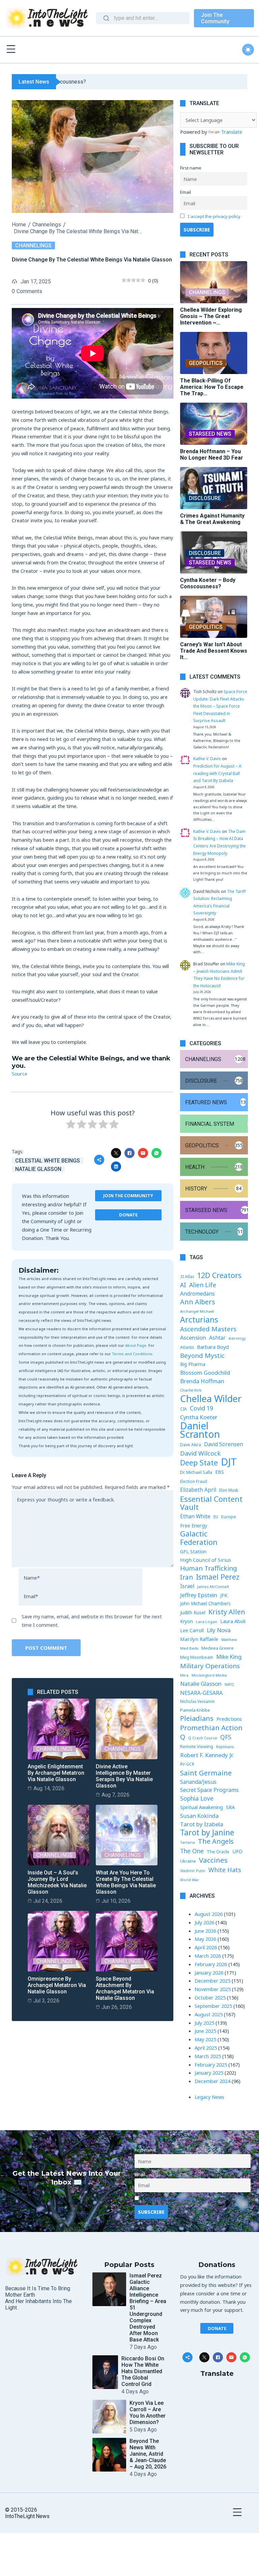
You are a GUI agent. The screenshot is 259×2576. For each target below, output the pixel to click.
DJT (229, 1462)
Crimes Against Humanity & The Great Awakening (212, 519)
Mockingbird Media (209, 1675)
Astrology (237, 1338)
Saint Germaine (206, 1773)
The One (192, 1851)
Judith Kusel (193, 1612)
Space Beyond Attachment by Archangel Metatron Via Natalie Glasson (125, 1988)
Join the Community (128, 1196)
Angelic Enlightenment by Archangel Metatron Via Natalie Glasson (56, 1773)
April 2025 (206, 2048)
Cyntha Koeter (199, 1417)
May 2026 (205, 1939)
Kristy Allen (227, 1612)
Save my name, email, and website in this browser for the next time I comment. (92, 1621)
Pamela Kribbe (195, 1710)
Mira (184, 1675)
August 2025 (209, 2014)
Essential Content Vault (211, 1503)
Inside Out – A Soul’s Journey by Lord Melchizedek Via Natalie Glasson (57, 1882)
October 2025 (210, 1997)
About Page (136, 1345)
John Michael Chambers (205, 1604)
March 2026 (208, 1956)
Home (19, 225)
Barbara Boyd (213, 1347)
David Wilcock (200, 1453)
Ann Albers (198, 1302)
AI (183, 1285)
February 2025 (211, 2065)
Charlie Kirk (191, 1390)
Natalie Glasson (38, 1169)
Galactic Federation (199, 1538)
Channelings (47, 225)
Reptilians (225, 1747)
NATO (229, 1684)
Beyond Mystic (202, 1356)
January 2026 (209, 1973)
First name (191, 168)
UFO (237, 1851)
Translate (232, 132)
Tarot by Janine (207, 1833)
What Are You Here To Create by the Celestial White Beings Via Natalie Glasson (126, 1882)
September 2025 (213, 2006)
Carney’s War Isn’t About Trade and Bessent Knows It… (214, 651)
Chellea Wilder (211, 1399)
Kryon (186, 1621)
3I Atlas (187, 1276)
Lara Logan (207, 1622)
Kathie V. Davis (207, 759)
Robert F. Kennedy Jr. (207, 1755)
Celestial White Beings (48, 1161)
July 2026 (204, 1922)
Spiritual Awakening (202, 1807)
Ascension (193, 1338)
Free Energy (194, 1525)
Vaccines (213, 1860)
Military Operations (210, 1666)
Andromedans (197, 1294)
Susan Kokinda (199, 1816)
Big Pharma (193, 1364)
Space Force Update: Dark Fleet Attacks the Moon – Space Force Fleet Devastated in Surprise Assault (220, 706)
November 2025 (213, 1989)
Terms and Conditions (132, 1354)
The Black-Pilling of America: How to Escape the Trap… (212, 387)
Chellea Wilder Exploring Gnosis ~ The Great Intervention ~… (211, 316)
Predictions (229, 1719)
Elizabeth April (198, 1490)
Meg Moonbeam (197, 1657)
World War (190, 1880)
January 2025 (209, 2073)
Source (20, 1074)
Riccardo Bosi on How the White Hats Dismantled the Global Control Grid (143, 2371)
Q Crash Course (203, 1738)
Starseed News (210, 434)
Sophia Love (197, 1798)
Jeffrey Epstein (199, 1595)
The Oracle (218, 1852)
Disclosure (205, 498)
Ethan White (195, 1516)
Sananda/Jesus (198, 1782)
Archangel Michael (197, 1311)
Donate (128, 1215)
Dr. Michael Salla (196, 1472)
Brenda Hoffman (202, 1381)
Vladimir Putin (193, 1871)
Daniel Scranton (200, 1430)
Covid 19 (202, 1408)
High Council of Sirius (206, 1560)
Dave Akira (191, 1445)
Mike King (229, 1657)
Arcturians (199, 1320)
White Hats (225, 1870)
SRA (230, 1807)
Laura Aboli (233, 1621)
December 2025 (212, 1981)
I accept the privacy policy (214, 216)
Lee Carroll (192, 1630)
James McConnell (213, 1587)
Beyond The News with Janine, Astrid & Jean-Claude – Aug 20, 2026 (148, 2454)
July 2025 (204, 2023)
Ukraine (188, 1861)
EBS (220, 1472)
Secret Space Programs (209, 1790)
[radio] (71, 1125)
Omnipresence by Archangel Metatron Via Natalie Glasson (57, 1985)
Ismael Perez (218, 1577)
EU (216, 1517)
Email (185, 192)
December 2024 (212, 2081)
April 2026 (206, 1947)
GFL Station (193, 1551)
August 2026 (209, 1914)
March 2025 (208, 2056)
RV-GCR (187, 1764)
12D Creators (219, 1276)
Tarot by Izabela (202, 1824)
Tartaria (188, 1842)
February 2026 (211, 1964)
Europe (229, 1517)
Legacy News (209, 2097)
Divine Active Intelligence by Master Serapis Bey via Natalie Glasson (124, 1776)
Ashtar (217, 1338)
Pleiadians (197, 1719)
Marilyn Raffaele (199, 1639)
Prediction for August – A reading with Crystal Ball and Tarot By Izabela (217, 773)
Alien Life (203, 1285)
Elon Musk (229, 1490)
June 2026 (205, 1931)
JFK (224, 1595)
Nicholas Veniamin (197, 1701)
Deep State (199, 1463)
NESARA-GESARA (201, 1693)
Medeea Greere (218, 1648)
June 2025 (205, 2031)
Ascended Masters (208, 1329)
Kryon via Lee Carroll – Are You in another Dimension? (148, 2413)
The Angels (216, 1842)
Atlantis (187, 1347)
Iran (186, 1577)
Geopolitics (206, 363)
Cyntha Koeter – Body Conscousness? (208, 583)
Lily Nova (219, 1630)
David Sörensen (224, 1444)
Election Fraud (194, 1481)
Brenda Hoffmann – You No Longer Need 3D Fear (212, 455)
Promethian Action (211, 1728)
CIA (183, 1409)
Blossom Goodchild (205, 1373)
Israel (187, 1586)
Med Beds (189, 1648)
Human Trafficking (209, 1568)
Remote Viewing (197, 1747)
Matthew (229, 1640)
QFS (226, 1737)
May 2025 (205, 2039)
